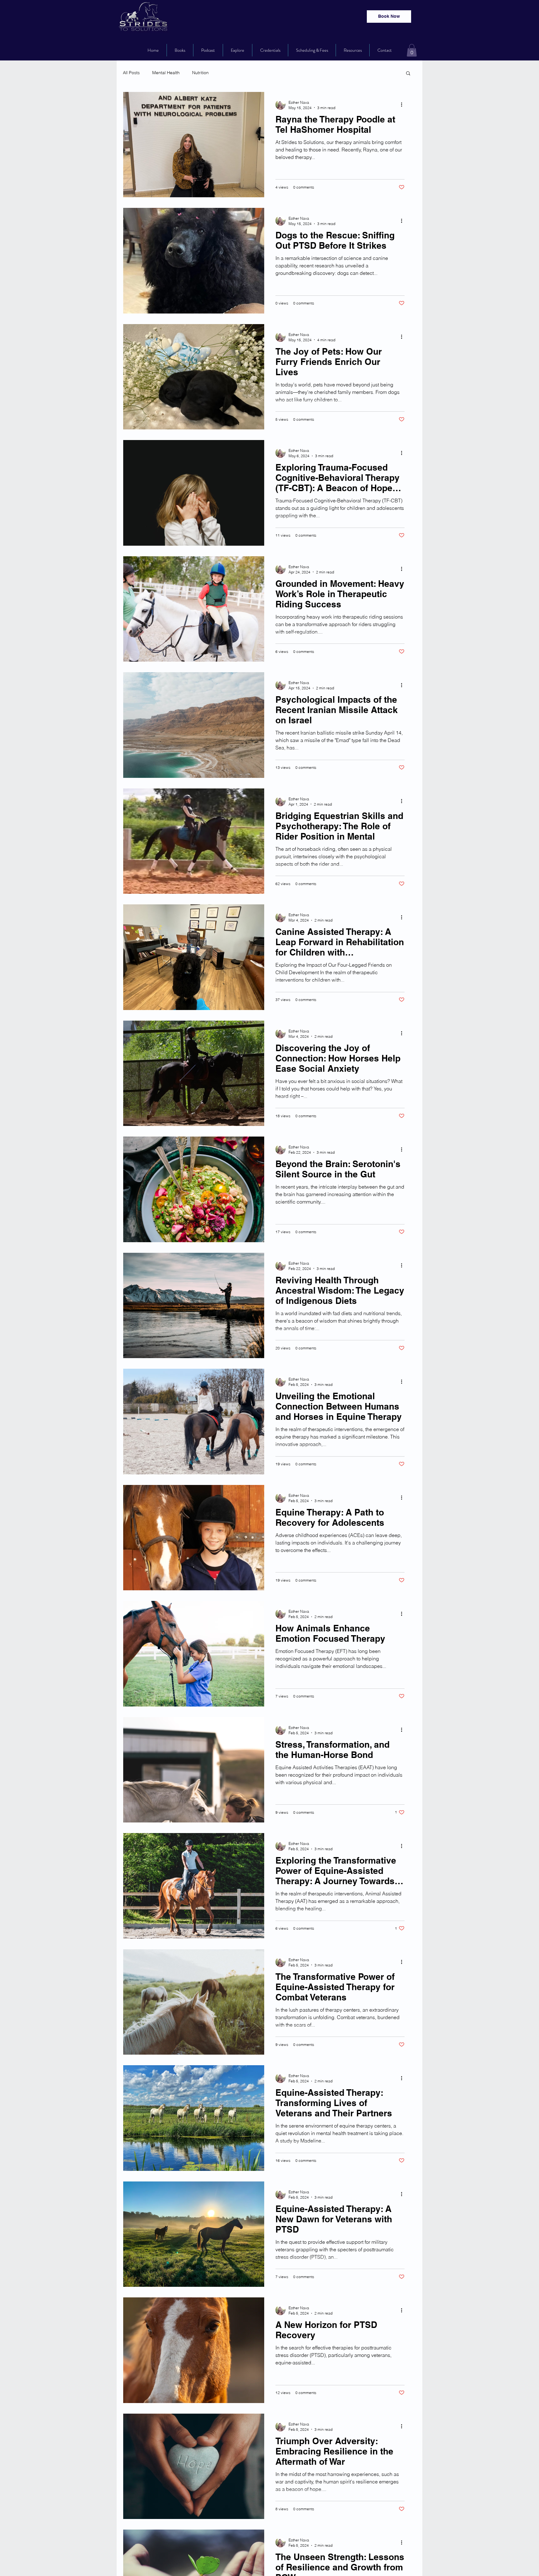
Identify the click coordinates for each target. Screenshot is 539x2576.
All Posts (131, 73)
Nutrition (200, 73)
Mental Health (166, 73)
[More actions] (404, 105)
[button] (412, 50)
